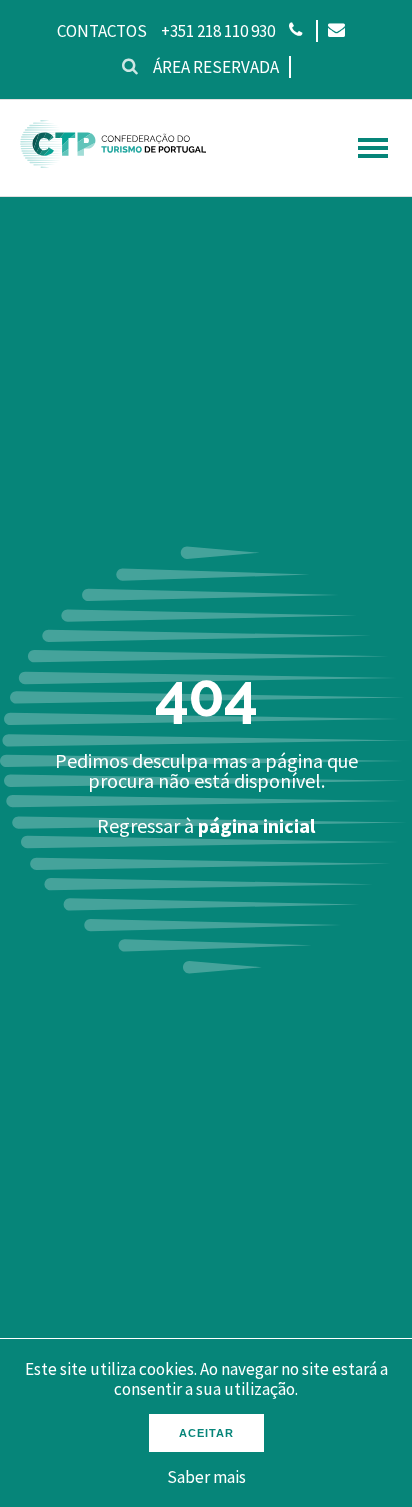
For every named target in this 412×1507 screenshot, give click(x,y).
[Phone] (295, 31)
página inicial (256, 825)
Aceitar (206, 1433)
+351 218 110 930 (218, 31)
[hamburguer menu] (373, 148)
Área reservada (216, 67)
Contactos (102, 31)
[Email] (335, 31)
